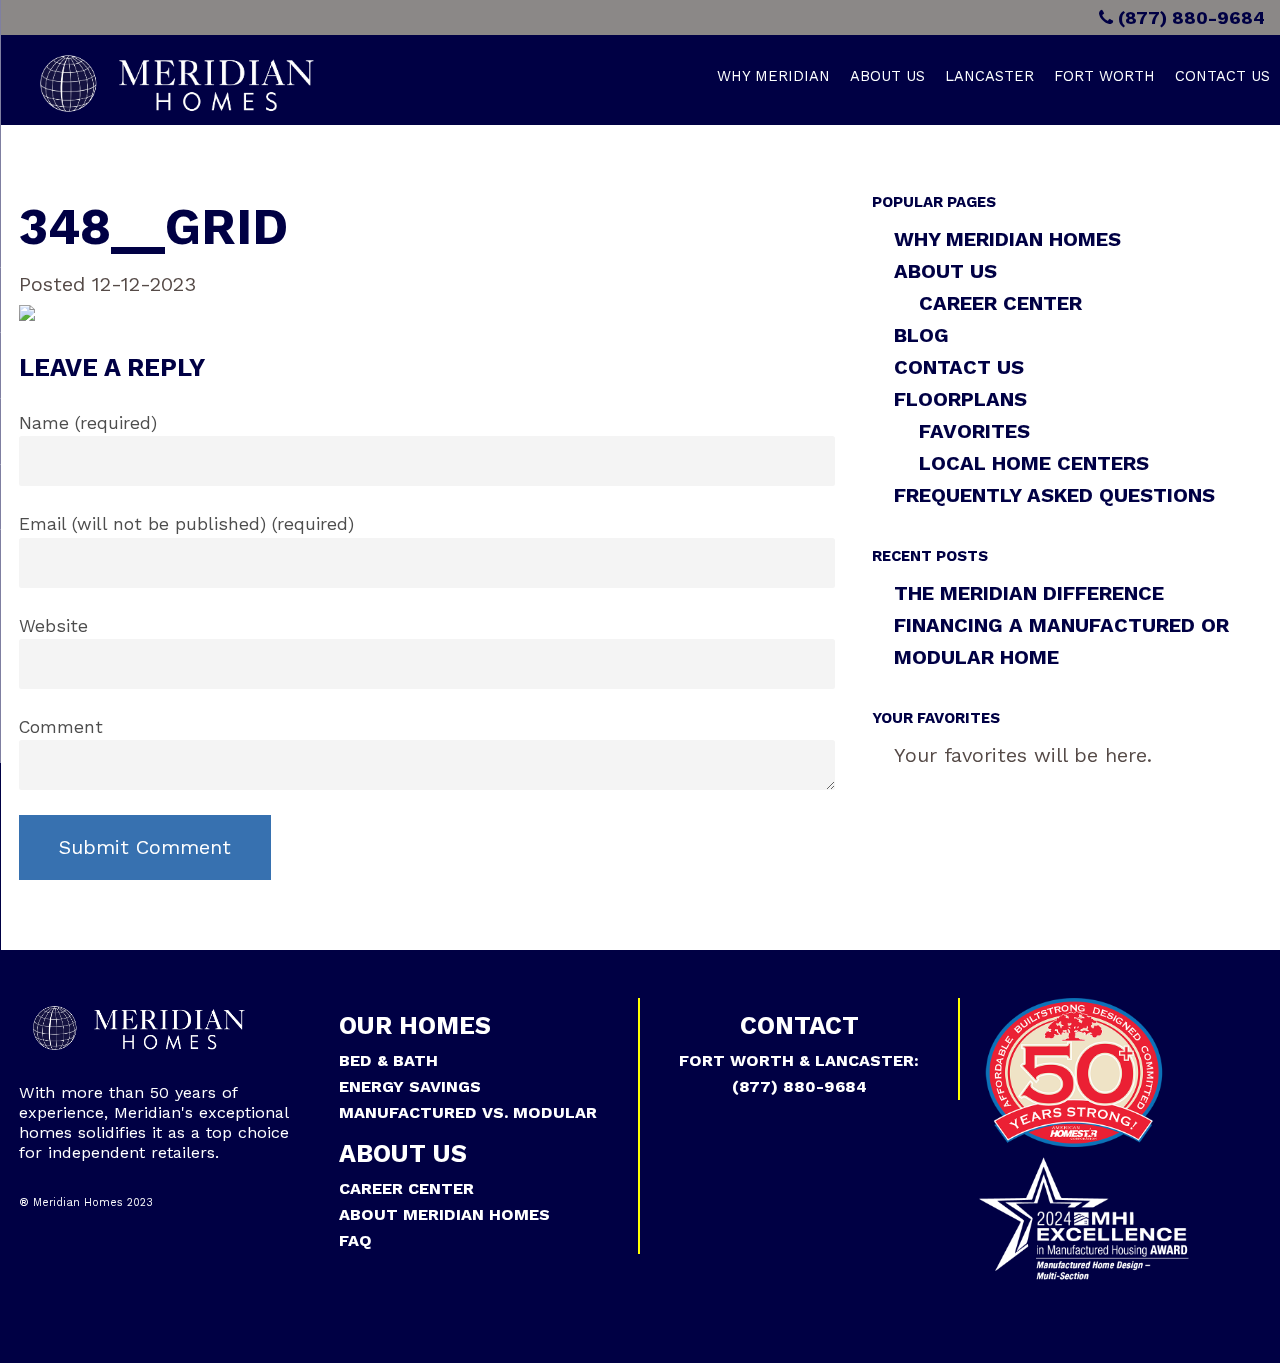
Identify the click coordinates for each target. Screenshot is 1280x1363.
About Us (887, 76)
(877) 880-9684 (1189, 17)
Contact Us (1222, 76)
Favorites (974, 431)
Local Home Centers (1034, 463)
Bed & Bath (388, 1060)
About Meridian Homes (444, 1214)
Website (53, 626)
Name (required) (88, 423)
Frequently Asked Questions (1054, 495)
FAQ (355, 1240)
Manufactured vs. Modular (468, 1112)
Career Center (1000, 303)
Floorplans (960, 399)
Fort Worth (1104, 76)
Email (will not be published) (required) (186, 524)
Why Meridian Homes (1007, 239)
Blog (921, 335)
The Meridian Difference (1029, 593)
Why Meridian (773, 76)
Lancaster (989, 76)
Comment (61, 727)
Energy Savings (410, 1086)
